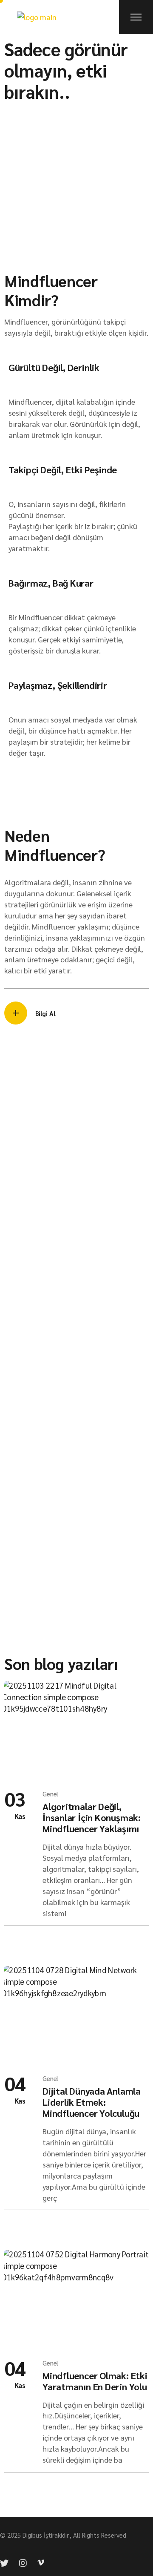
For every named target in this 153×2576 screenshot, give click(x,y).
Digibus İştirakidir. (46, 2535)
